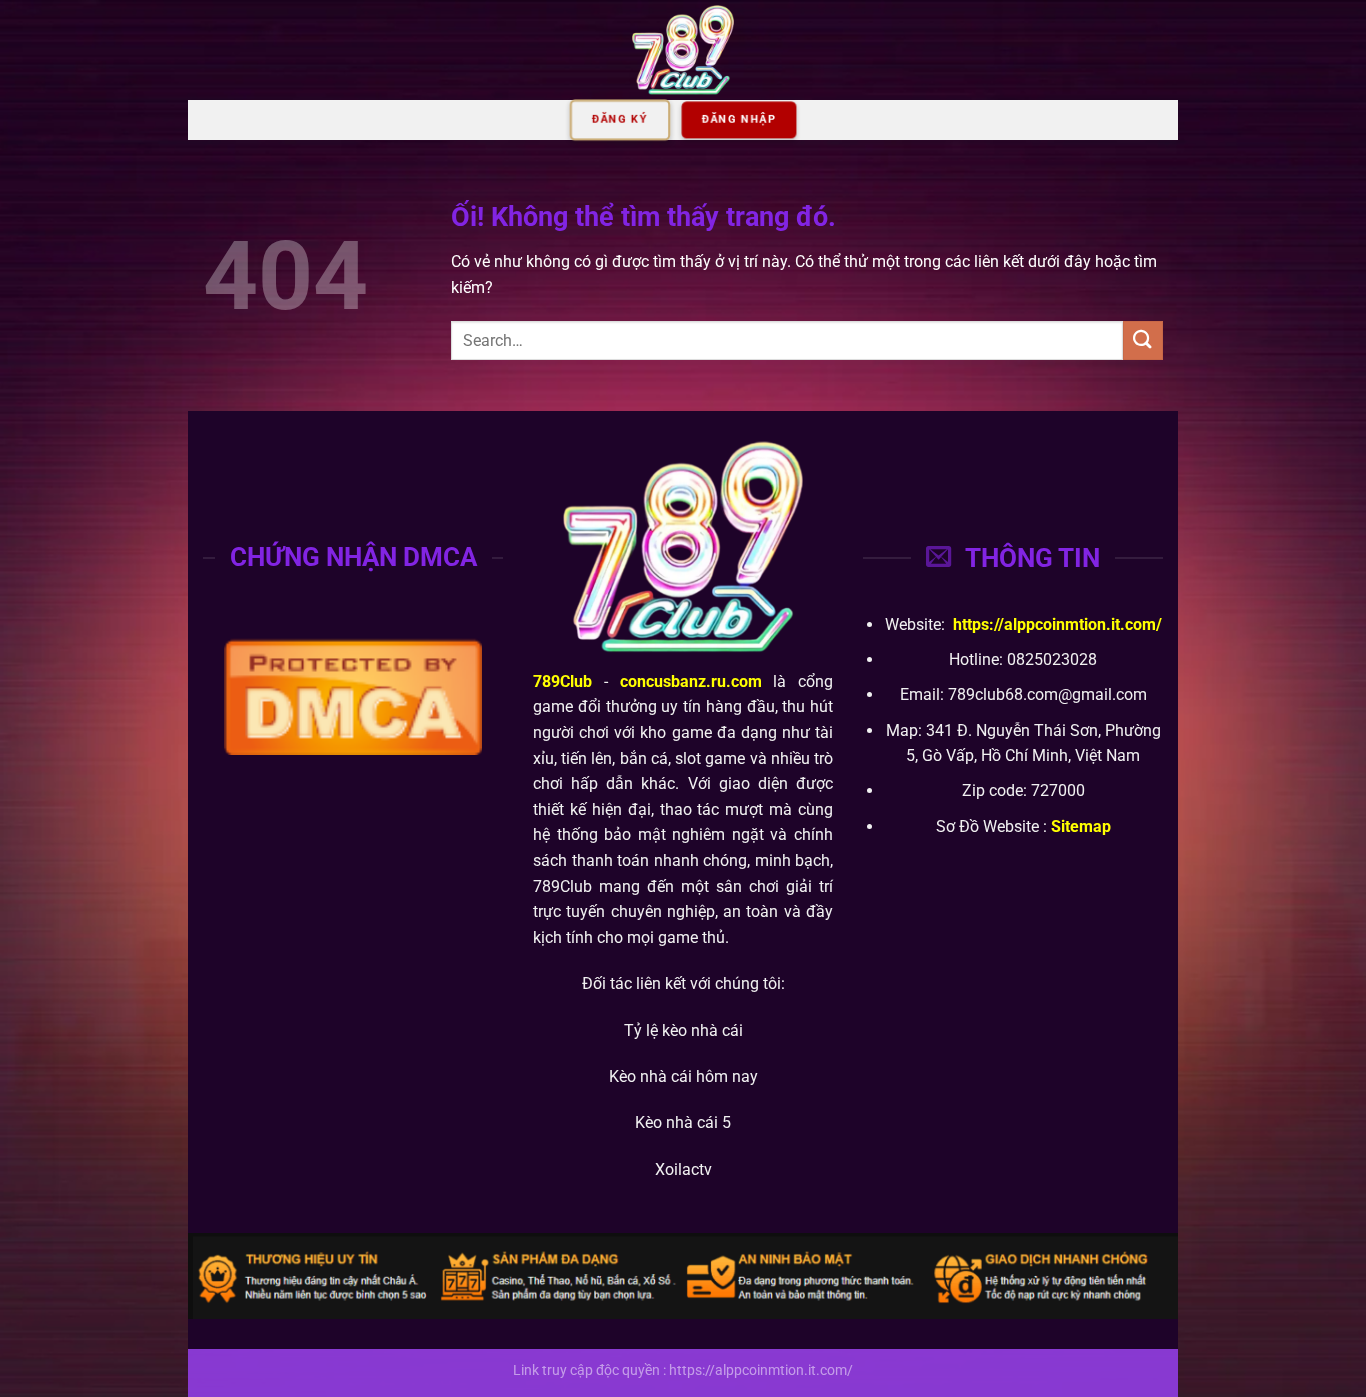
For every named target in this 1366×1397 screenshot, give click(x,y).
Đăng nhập (739, 119)
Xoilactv (683, 1169)
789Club (562, 681)
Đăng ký (620, 119)
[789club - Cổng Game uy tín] (683, 50)
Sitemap (1081, 826)
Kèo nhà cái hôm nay (683, 1076)
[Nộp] (1143, 340)
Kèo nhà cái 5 (683, 1122)
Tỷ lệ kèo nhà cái (683, 1030)
